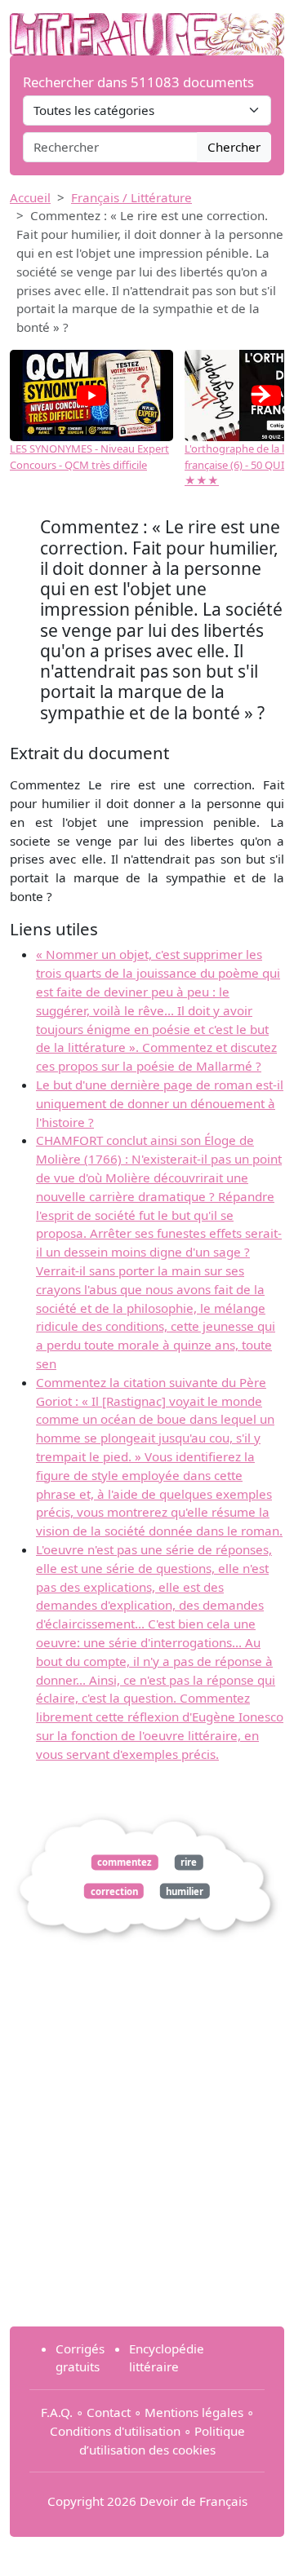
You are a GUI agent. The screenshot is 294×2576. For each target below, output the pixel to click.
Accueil (30, 197)
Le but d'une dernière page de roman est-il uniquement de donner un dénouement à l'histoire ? (160, 1103)
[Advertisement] (147, 2167)
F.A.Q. (57, 2412)
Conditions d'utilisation (115, 2431)
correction (114, 1891)
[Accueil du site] (147, 26)
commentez (125, 1862)
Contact (109, 2412)
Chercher (234, 147)
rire (189, 1862)
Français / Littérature (131, 197)
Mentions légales (194, 2412)
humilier (185, 1891)
